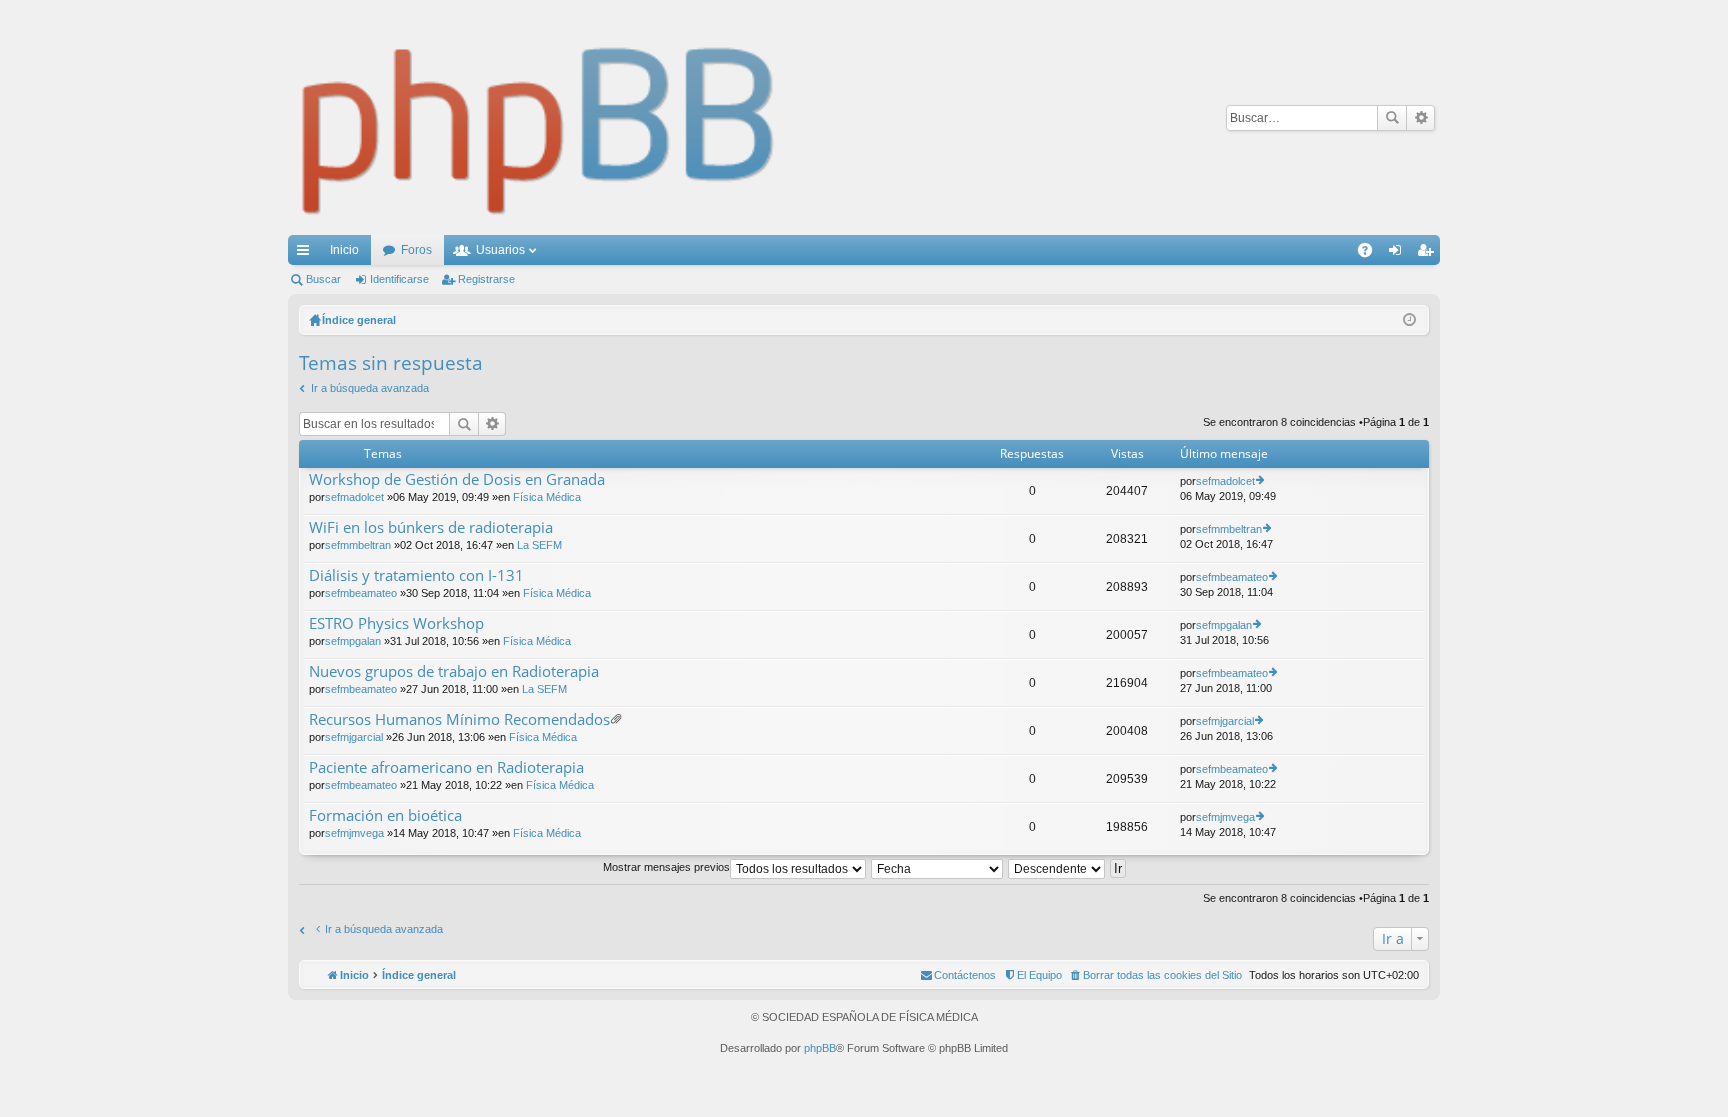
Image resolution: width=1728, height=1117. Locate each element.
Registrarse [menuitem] (1429, 254)
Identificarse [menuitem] (1399, 254)
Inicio (344, 250)
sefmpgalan (353, 641)
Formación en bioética (385, 815)
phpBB (820, 1048)
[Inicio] (539, 117)
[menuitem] (1155, 975)
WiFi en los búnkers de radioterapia (431, 527)
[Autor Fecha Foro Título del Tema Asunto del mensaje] (938, 867)
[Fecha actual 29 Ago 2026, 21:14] (1409, 320)
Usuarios (500, 250)
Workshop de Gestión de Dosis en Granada (457, 479)
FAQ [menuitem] (1371, 254)
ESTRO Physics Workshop (396, 623)
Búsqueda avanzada (1420, 118)
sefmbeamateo (361, 593)
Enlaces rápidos (307, 254)
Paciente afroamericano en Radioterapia (446, 767)
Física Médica (547, 497)
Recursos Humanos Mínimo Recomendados (459, 719)
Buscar (1392, 118)
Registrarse (486, 279)
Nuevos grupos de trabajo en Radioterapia (454, 671)
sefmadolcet (354, 497)
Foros (416, 250)
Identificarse (399, 279)
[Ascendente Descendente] (1057, 867)
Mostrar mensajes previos (666, 867)
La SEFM (539, 545)
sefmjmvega (354, 833)
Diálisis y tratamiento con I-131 (416, 575)
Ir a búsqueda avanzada (370, 388)
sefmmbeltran (358, 545)
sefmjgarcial (354, 737)
